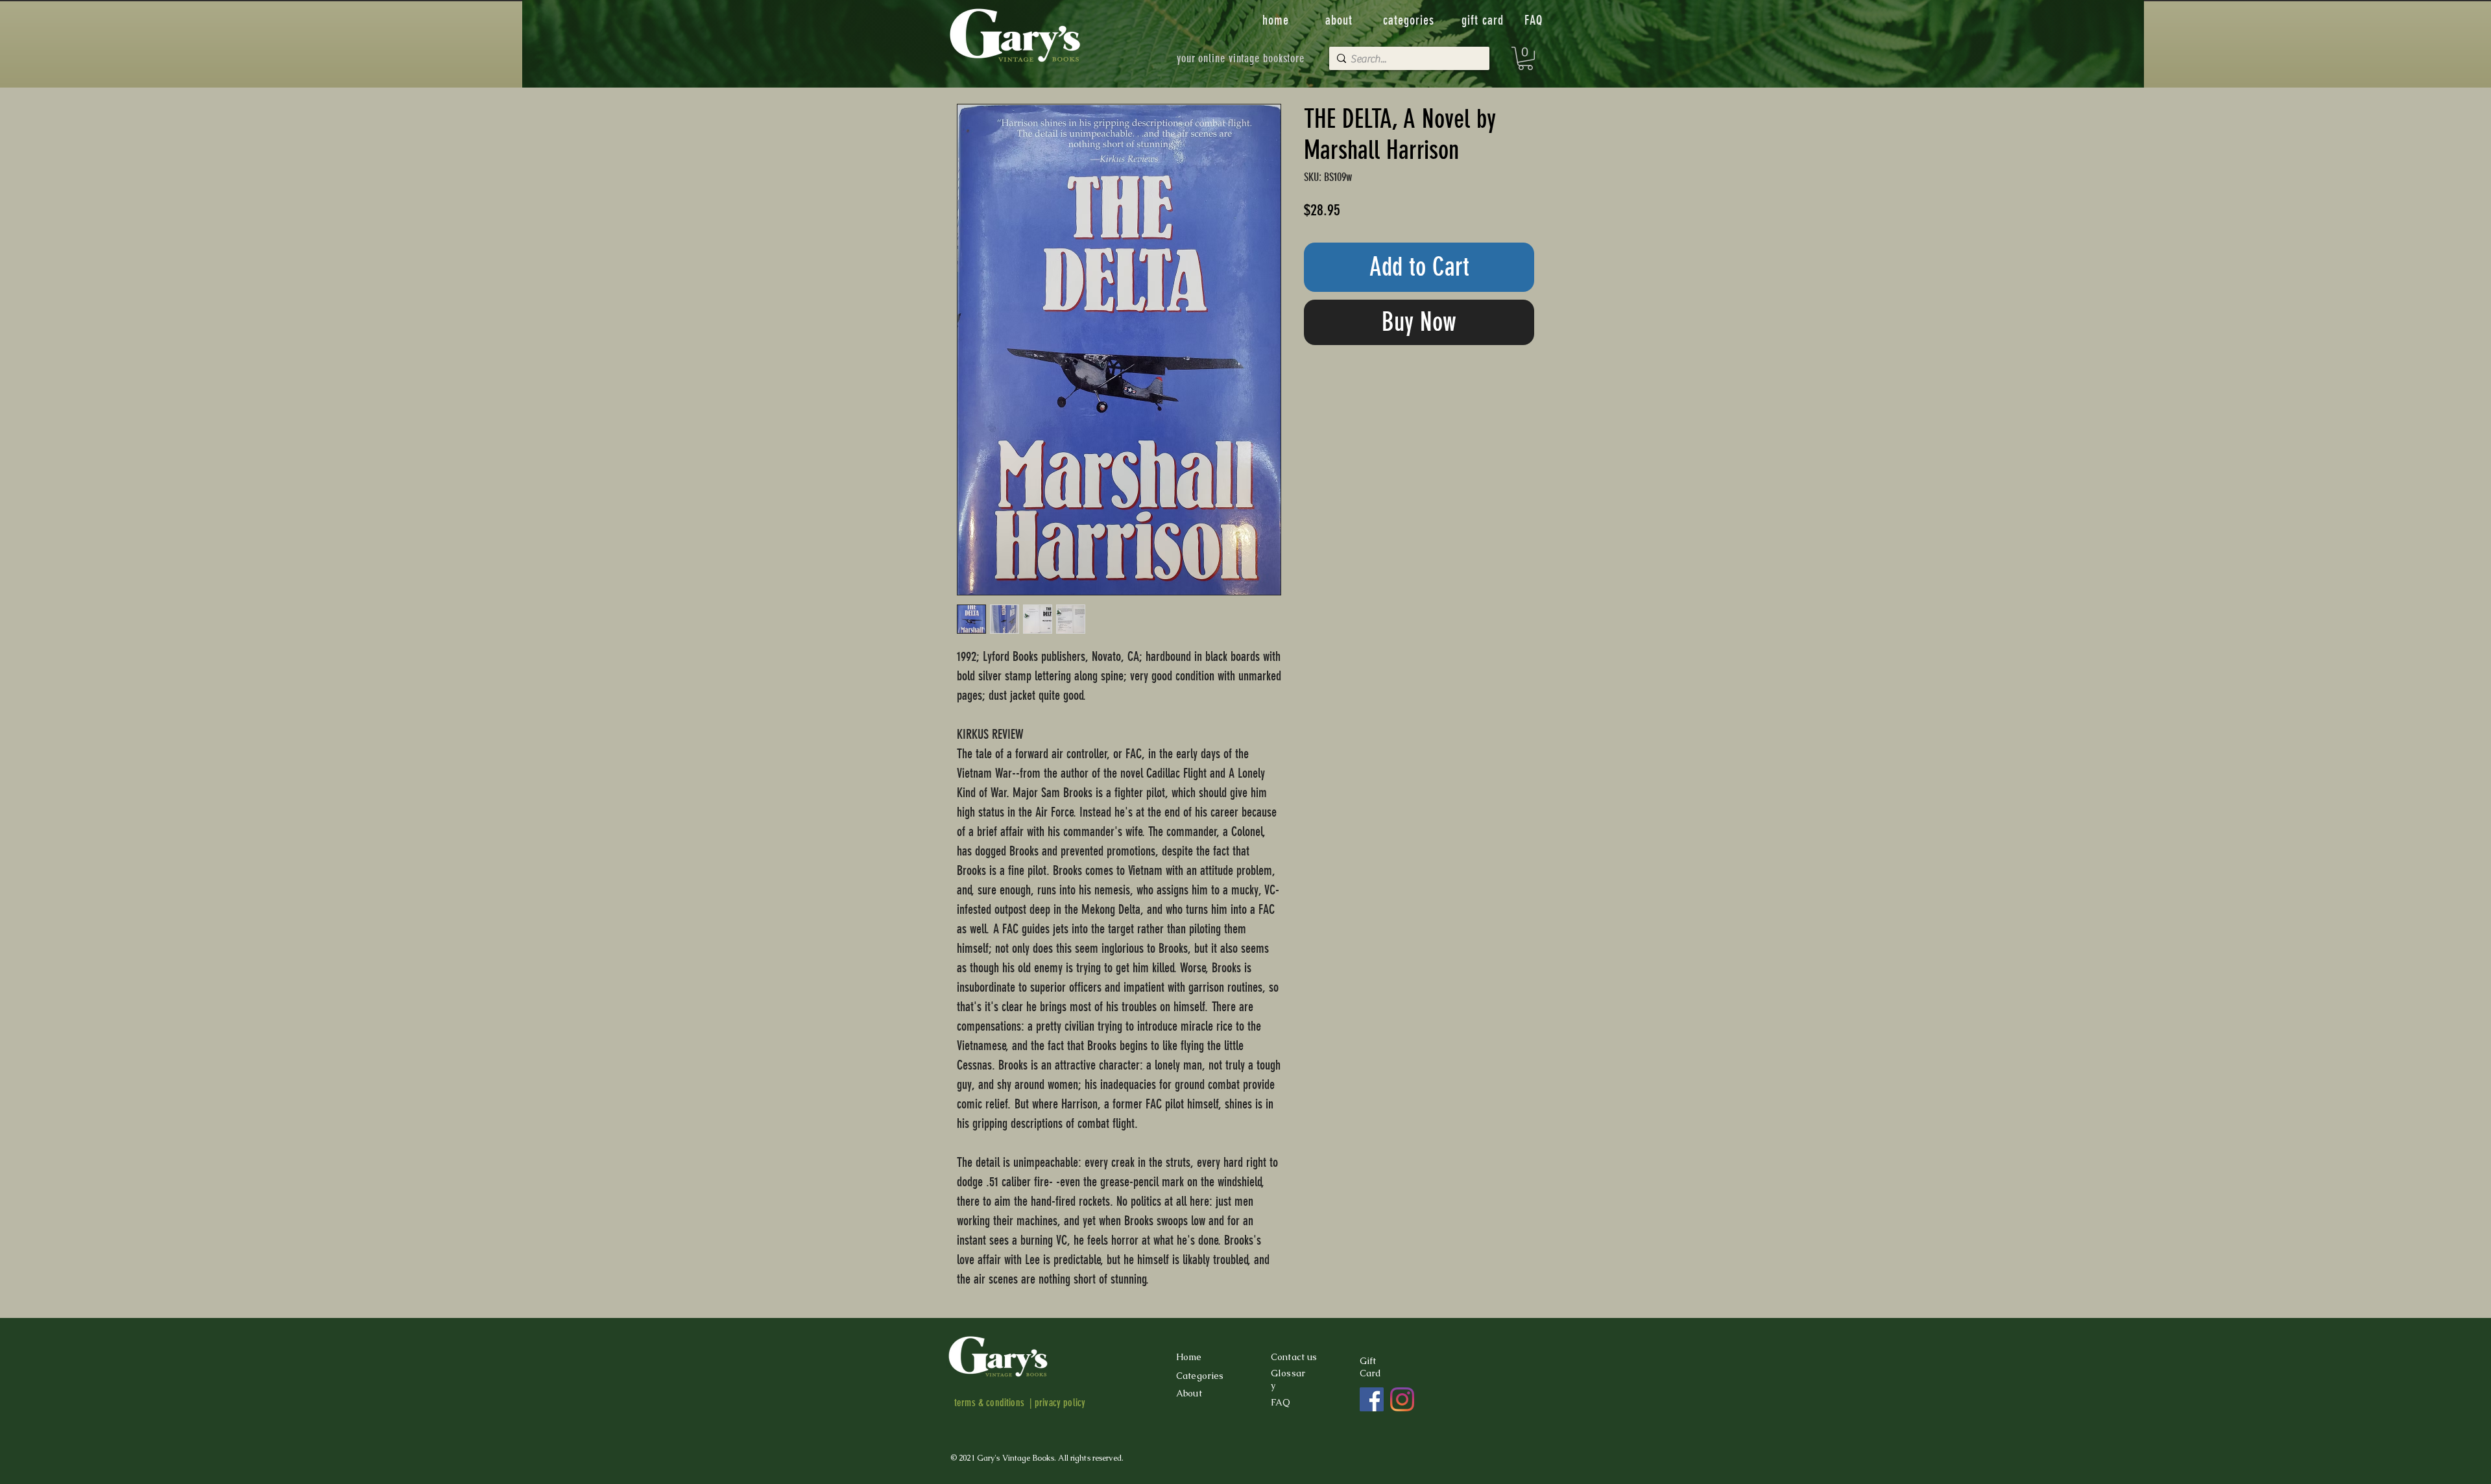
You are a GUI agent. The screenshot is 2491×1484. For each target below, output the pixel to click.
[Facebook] (1372, 1399)
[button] (1525, 58)
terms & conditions (989, 1403)
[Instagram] (1402, 1399)
